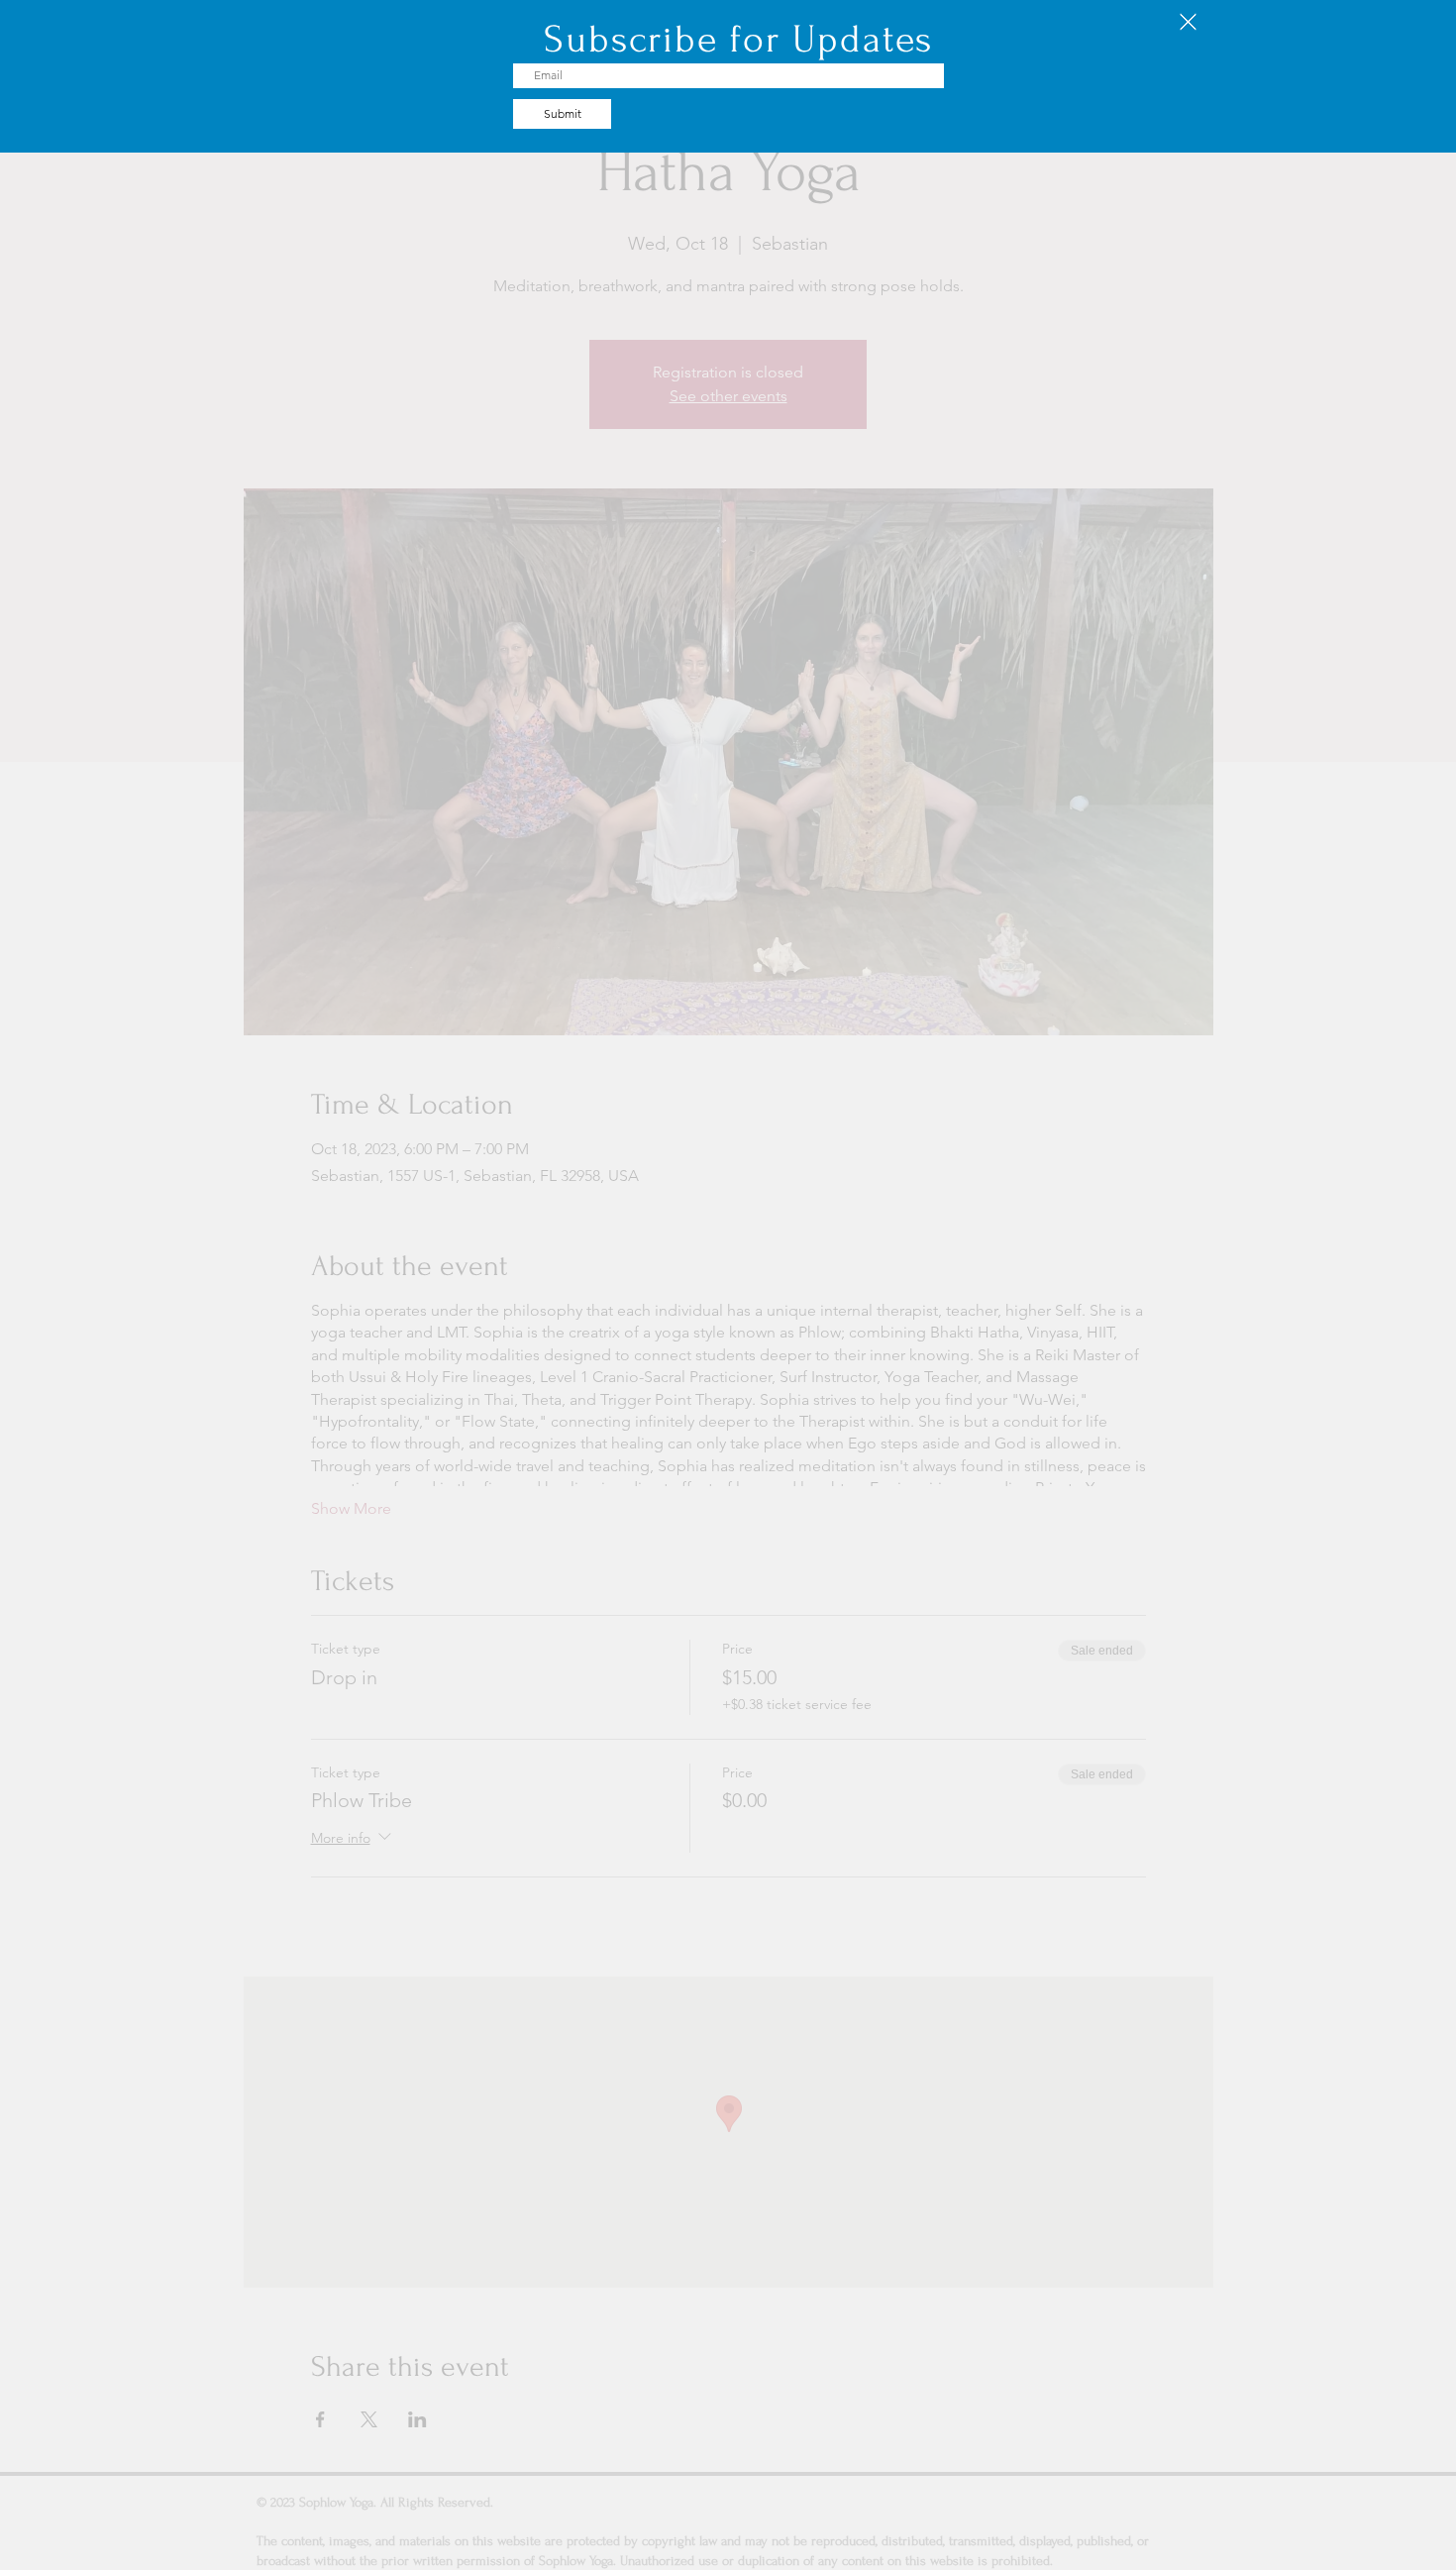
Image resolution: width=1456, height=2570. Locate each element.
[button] (1188, 22)
